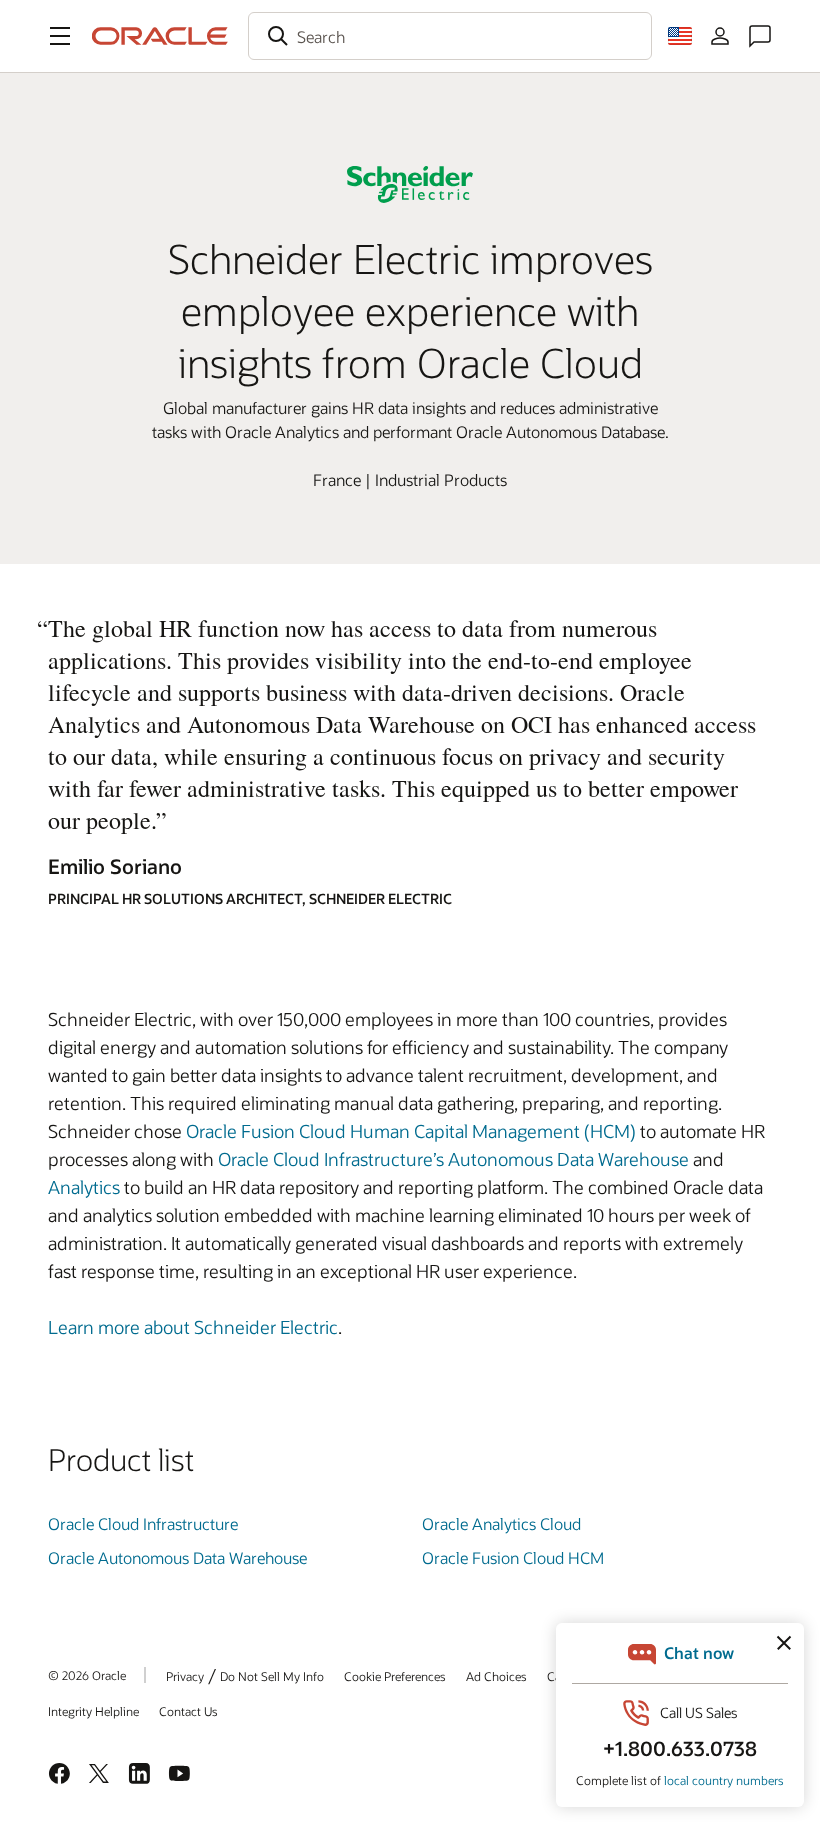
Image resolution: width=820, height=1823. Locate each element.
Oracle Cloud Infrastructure (143, 1523)
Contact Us (188, 1711)
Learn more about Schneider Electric (193, 1327)
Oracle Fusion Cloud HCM (513, 1557)
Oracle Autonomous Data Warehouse (177, 1557)
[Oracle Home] (160, 36)
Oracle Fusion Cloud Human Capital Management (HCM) (413, 1131)
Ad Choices (496, 1676)
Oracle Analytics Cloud (501, 1523)
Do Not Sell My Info (272, 1676)
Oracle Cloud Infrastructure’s (331, 1159)
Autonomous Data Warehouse (568, 1159)
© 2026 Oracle (87, 1675)
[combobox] (450, 36)
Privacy (185, 1676)
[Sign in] (720, 36)
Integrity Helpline (93, 1711)
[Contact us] (760, 36)
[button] (60, 36)
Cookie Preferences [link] (395, 1676)
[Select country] (680, 36)
